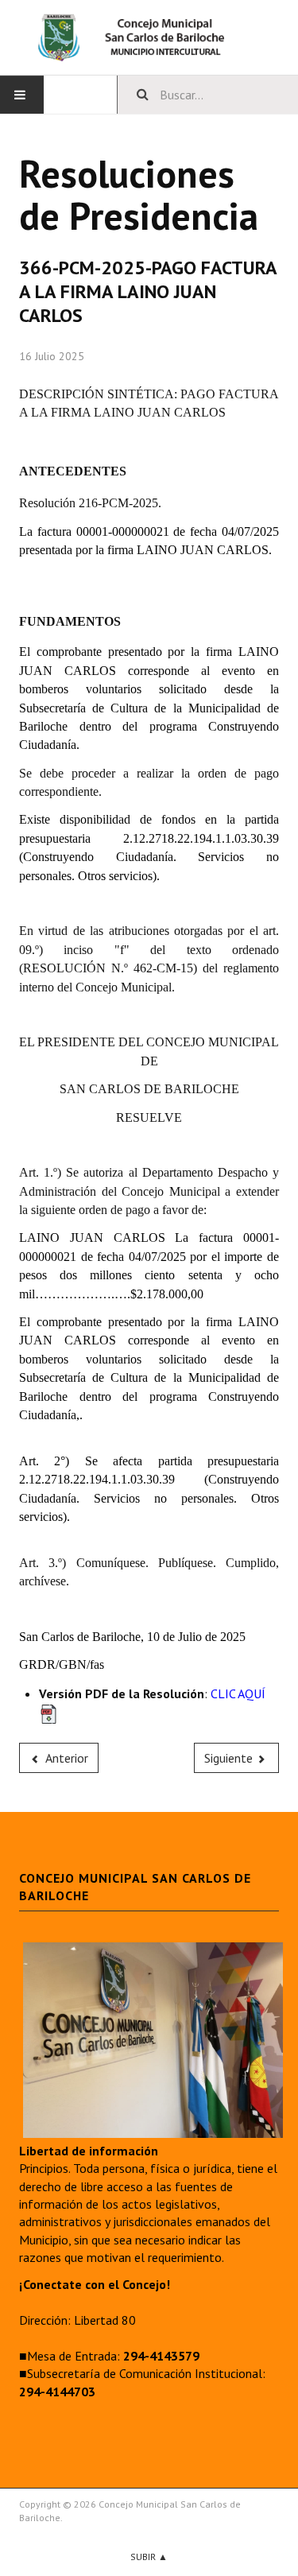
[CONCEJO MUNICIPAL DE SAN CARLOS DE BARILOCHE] (149, 37)
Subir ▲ (149, 2557)
